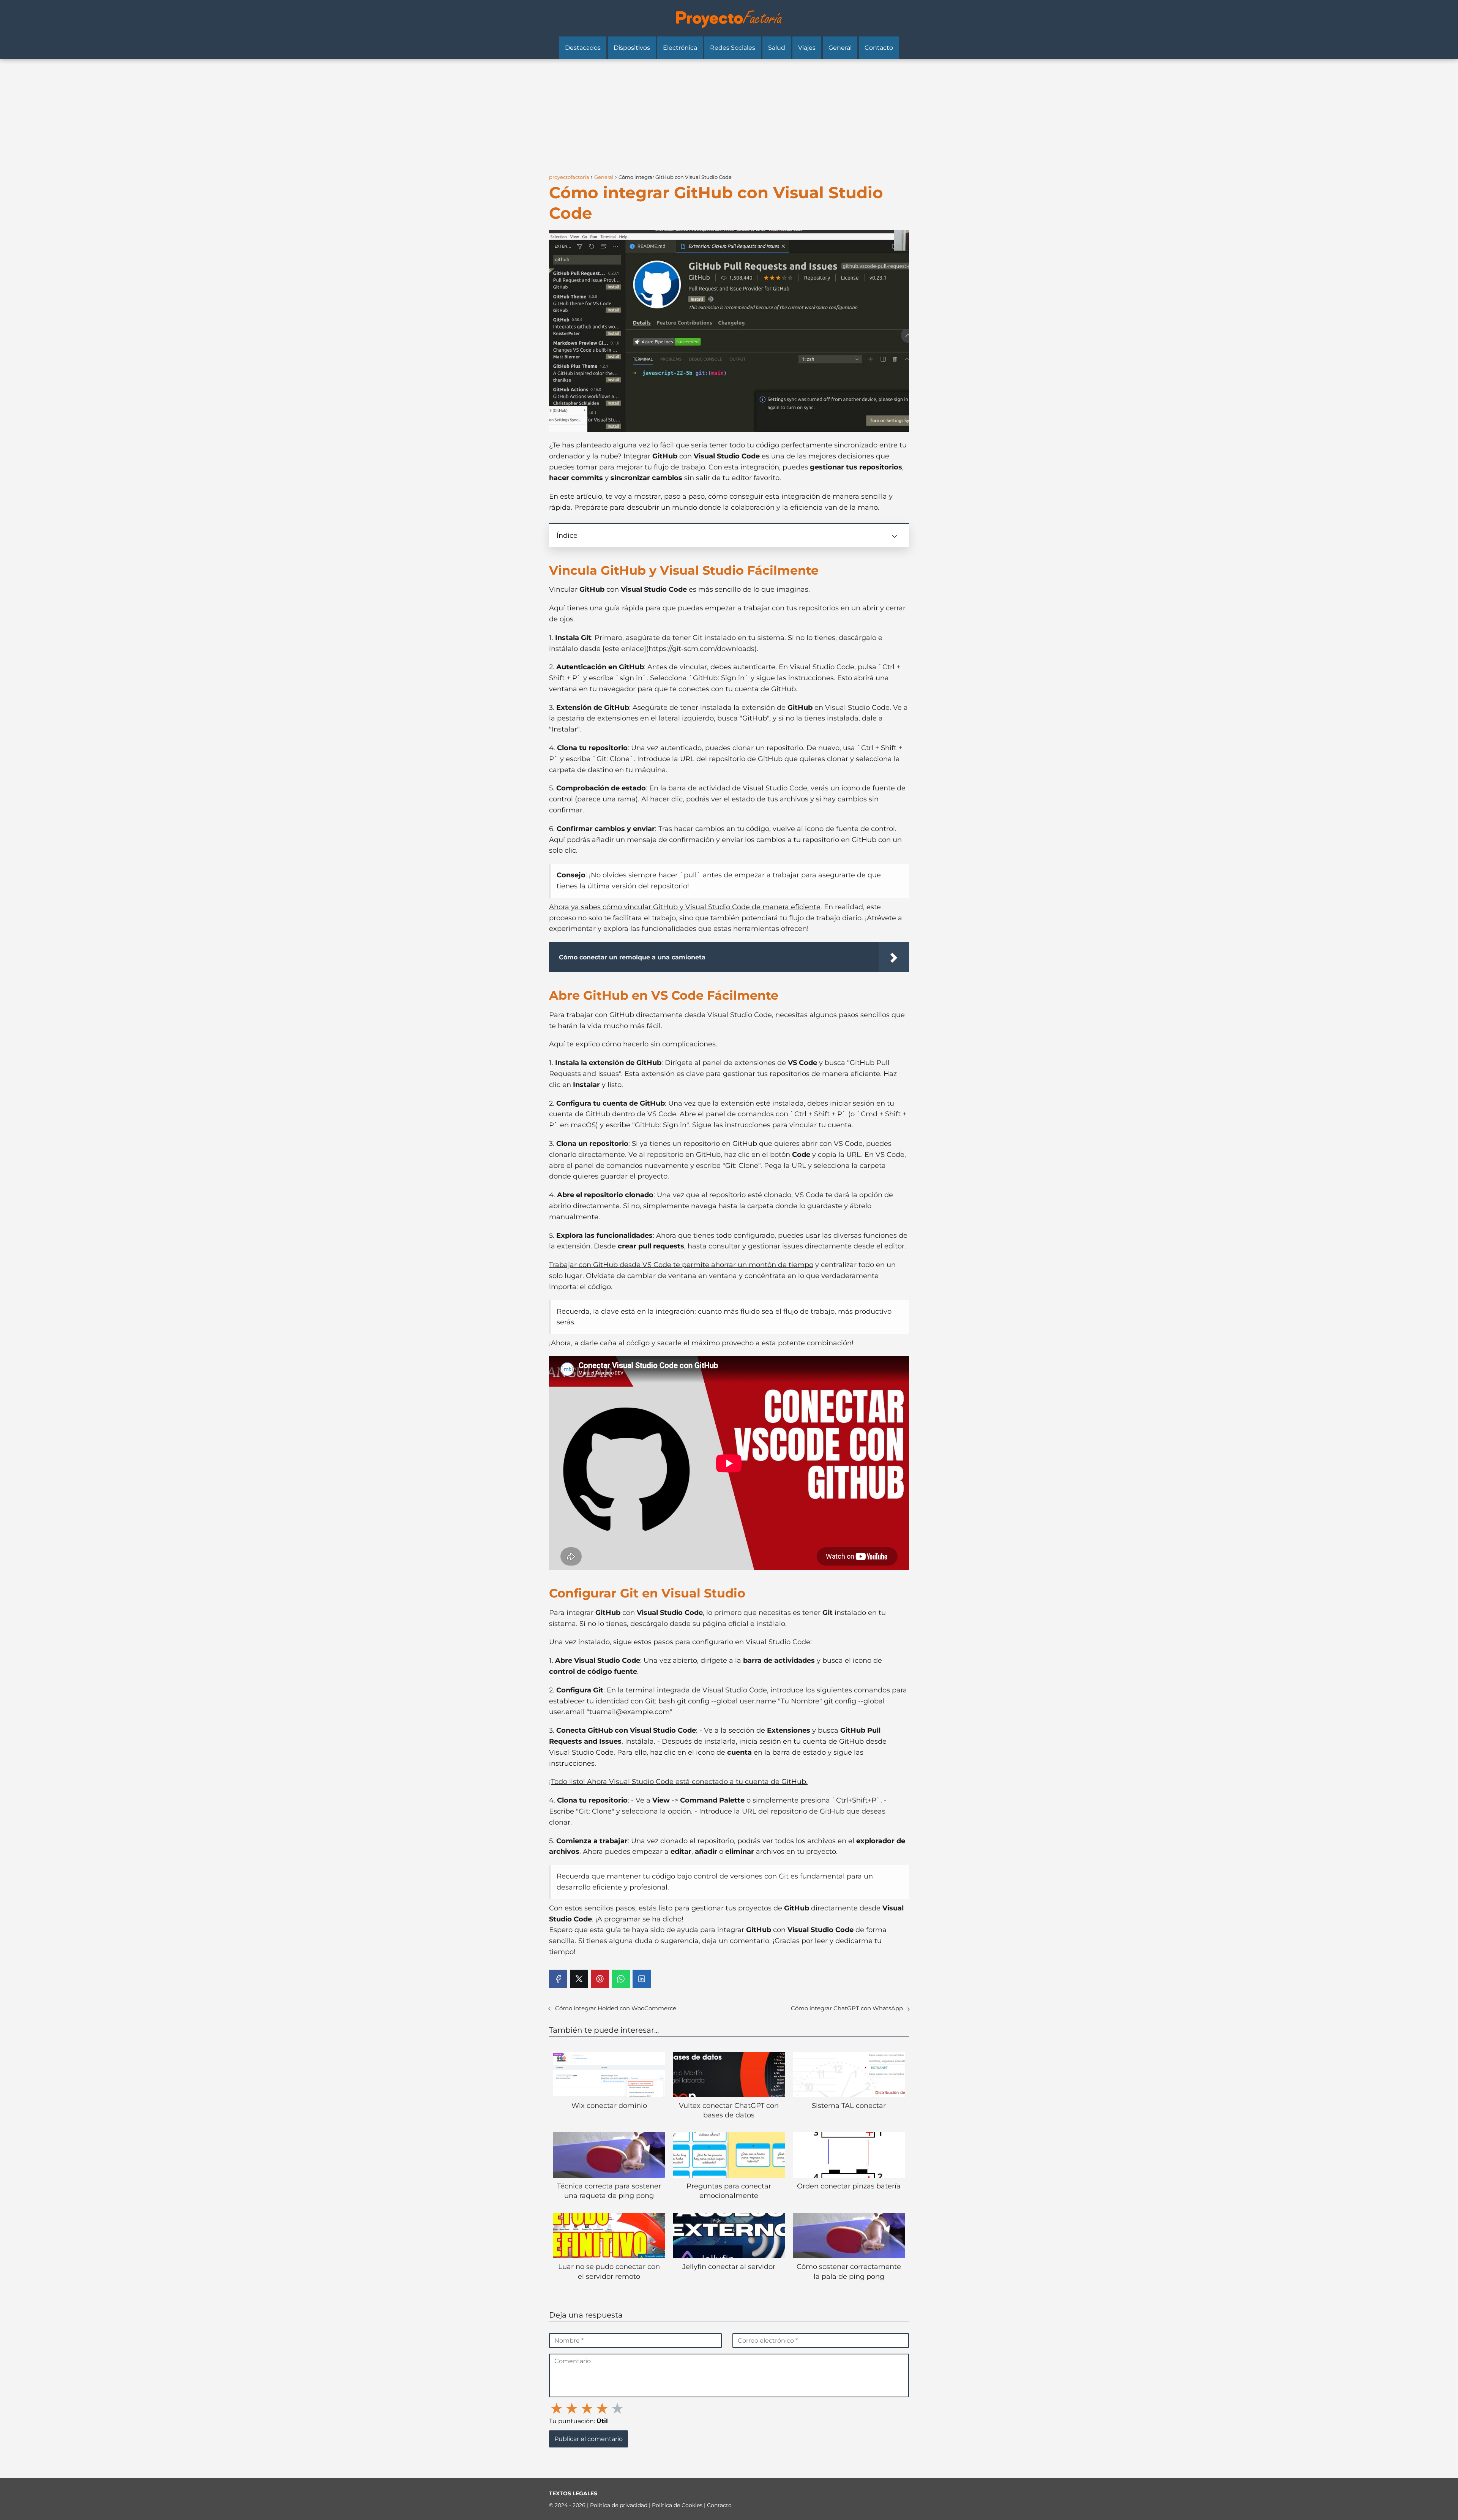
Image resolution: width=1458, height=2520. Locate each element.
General (840, 48)
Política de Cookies (678, 2505)
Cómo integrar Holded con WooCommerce (616, 2008)
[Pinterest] (600, 1979)
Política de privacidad (619, 2505)
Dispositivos (632, 48)
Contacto (879, 48)
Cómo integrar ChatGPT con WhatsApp (847, 2008)
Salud (777, 48)
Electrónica (680, 48)
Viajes (807, 48)
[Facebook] (558, 1979)
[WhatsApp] (621, 1979)
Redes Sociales (733, 48)
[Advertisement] (729, 116)
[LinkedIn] (642, 1979)
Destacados (583, 48)
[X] (579, 1979)
